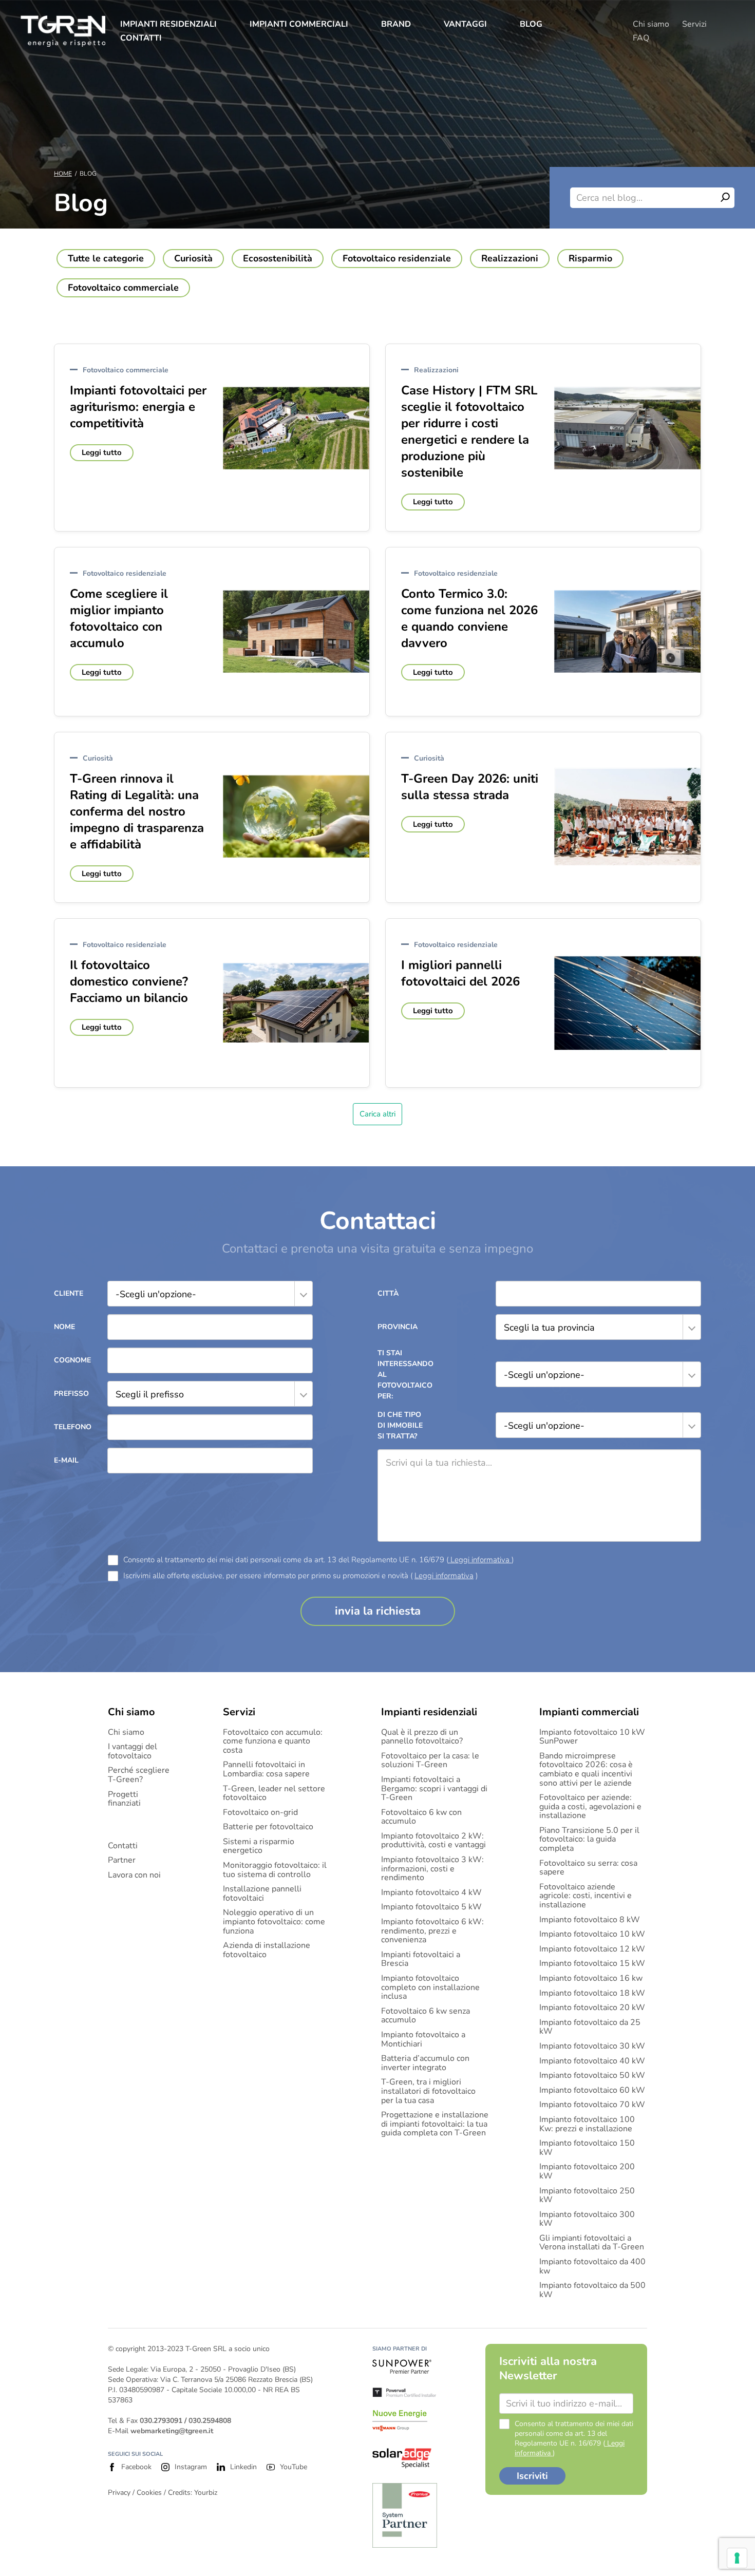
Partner (122, 1861)
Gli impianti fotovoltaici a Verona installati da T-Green (592, 2243)
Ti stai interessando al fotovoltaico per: (403, 1375)
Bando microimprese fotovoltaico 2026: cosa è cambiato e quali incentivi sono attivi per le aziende (586, 1770)
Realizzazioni (510, 258)
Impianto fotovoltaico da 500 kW (592, 2290)
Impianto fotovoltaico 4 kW (431, 1893)
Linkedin (243, 2467)
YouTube (294, 2467)
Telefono (73, 1427)
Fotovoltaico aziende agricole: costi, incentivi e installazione (586, 1896)
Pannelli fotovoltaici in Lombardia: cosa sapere (266, 1769)
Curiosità (193, 258)
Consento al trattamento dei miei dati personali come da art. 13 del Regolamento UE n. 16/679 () (318, 1560)
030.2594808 (210, 2421)
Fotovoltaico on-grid (260, 1813)
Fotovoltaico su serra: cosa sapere (588, 1868)
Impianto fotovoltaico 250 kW (587, 2196)
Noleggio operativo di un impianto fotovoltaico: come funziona (274, 1922)
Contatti (141, 38)
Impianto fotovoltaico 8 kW (590, 1920)
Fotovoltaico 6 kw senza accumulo (426, 2016)
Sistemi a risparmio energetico (259, 1846)
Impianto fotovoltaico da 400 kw (592, 2267)
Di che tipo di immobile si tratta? (400, 1425)
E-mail (66, 1460)
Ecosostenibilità (278, 258)
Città (388, 1293)
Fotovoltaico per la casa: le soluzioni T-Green (430, 1761)
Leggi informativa (480, 1560)
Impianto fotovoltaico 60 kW (592, 2091)
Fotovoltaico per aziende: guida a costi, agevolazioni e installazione (590, 1807)
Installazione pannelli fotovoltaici (262, 1894)
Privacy (119, 2493)
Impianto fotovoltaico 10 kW (592, 1935)
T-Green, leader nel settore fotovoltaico (274, 1794)
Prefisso (71, 1394)
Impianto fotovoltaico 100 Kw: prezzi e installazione (587, 2124)
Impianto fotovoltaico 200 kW (587, 2172)
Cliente (69, 1293)
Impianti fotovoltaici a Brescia (421, 1959)
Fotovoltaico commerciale (123, 288)
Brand (396, 24)
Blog (531, 24)
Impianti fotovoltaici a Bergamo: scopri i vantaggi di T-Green (434, 1789)
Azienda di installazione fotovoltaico (267, 1950)
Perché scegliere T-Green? (139, 1775)
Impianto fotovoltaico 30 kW (592, 2047)
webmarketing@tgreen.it (172, 2431)
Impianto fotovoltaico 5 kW (431, 1907)
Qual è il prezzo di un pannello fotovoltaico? (422, 1737)
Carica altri (377, 1114)
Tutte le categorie (106, 258)
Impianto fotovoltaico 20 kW (592, 2008)
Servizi (694, 24)
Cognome (72, 1360)
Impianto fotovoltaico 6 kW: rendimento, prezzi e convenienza (432, 1931)
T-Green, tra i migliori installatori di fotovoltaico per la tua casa (428, 2091)
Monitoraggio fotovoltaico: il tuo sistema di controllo (275, 1870)
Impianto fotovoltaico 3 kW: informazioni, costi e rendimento (432, 1869)
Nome (64, 1327)
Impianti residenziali (168, 24)
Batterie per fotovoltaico (268, 1827)
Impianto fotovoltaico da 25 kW (590, 2027)
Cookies (149, 2493)
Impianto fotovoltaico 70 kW (592, 2105)
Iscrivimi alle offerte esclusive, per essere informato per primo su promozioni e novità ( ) (300, 1576)
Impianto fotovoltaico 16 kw (591, 1979)
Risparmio (590, 258)
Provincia (398, 1327)
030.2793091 (161, 2421)
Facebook (136, 2467)
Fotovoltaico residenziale (397, 258)
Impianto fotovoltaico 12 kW (592, 1949)
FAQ (641, 38)
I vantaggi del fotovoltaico (133, 1751)
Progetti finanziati (124, 1799)
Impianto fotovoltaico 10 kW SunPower (592, 1737)
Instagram (191, 2467)
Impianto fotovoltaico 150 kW (587, 2148)
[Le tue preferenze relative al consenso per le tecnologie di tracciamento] (737, 2558)
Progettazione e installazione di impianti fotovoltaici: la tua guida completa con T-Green (435, 2124)
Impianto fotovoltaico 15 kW (592, 1964)
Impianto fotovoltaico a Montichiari (423, 2040)
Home (63, 174)
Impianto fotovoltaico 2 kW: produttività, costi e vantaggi (433, 1841)
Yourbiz (206, 2493)
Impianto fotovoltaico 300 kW (587, 2219)
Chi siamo (651, 24)
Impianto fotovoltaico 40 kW (592, 2061)
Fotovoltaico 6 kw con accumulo (421, 1817)
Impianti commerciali (299, 24)
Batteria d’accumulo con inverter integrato (425, 2063)
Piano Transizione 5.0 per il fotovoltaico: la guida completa (589, 1840)
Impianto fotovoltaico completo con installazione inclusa (430, 1988)
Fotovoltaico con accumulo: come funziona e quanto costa (273, 1742)
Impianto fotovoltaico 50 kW (592, 2076)
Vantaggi (465, 24)
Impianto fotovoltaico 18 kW (592, 1994)
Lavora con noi (134, 1876)
